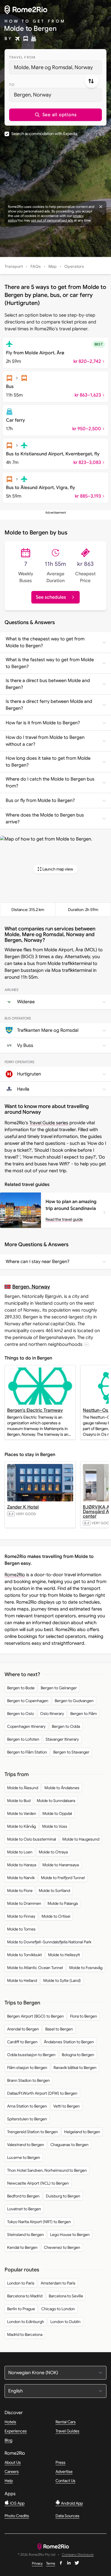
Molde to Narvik (21, 1878)
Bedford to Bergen (23, 2196)
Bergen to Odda (66, 1726)
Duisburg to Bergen (63, 2196)
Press (60, 2462)
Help (9, 2481)
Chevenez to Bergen (62, 2247)
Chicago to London (58, 2309)
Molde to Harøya (22, 1865)
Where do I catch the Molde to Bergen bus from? (50, 783)
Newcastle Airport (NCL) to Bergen (38, 2183)
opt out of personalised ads (52, 220)
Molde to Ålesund (23, 1788)
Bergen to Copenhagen (28, 1701)
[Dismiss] (101, 207)
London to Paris (21, 2283)
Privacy (37, 2563)
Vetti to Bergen (66, 2106)
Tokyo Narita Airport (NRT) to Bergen (39, 2222)
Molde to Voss (55, 1826)
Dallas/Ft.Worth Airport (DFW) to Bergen (42, 2093)
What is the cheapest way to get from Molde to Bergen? (45, 642)
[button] (55, 115)
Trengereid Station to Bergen (32, 2132)
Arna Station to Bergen (27, 2106)
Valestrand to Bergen (26, 2145)
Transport (14, 266)
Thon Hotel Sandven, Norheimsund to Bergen (47, 2170)
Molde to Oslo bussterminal (32, 1839)
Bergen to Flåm (84, 1714)
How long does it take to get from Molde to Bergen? (48, 762)
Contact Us (65, 2481)
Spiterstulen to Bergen (27, 2119)
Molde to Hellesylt (64, 1955)
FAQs (36, 266)
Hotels (10, 2422)
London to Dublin (65, 2322)
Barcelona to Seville (66, 2296)
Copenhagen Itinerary (26, 1726)
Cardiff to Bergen (22, 2042)
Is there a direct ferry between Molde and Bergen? (49, 705)
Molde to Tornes (21, 1929)
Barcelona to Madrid (25, 2296)
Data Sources (67, 2516)
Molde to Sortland (54, 1891)
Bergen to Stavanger (71, 1752)
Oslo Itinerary (52, 1714)
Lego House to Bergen (70, 2235)
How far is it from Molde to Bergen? (43, 723)
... (86, 1344)
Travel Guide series (49, 1123)
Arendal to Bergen (23, 2029)
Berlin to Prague (21, 2309)
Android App (71, 2503)
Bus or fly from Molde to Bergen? (40, 801)
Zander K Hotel (23, 1507)
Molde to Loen (20, 1852)
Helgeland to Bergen (82, 2132)
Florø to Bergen (84, 2016)
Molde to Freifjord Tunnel (63, 1878)
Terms (51, 2563)
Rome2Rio (15, 1575)
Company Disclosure (78, 2555)
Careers (12, 2472)
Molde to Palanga (63, 1903)
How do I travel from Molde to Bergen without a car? (45, 741)
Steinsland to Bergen (25, 2235)
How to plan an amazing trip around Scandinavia (71, 1205)
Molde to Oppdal (57, 1813)
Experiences (16, 2431)
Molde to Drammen (24, 1903)
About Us (13, 2462)
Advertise (64, 2472)
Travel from (22, 57)
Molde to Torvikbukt (24, 1955)
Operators (74, 266)
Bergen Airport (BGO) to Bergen (35, 2016)
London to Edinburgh (26, 2322)
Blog (8, 2440)
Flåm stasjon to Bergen (27, 2068)
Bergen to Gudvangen (74, 1701)
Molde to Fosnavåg (86, 1968)
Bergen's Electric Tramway (35, 1410)
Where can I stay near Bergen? (38, 1262)
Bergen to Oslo (20, 1714)
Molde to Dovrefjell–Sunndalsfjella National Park (49, 1942)
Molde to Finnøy (21, 1916)
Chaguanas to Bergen (69, 2145)
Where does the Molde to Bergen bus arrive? (45, 819)
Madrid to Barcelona (25, 2334)
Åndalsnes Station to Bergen (69, 2042)
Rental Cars (66, 2422)
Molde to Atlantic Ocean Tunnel (35, 1968)
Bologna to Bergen (78, 2055)
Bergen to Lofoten (23, 1739)
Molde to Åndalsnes (62, 1788)
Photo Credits (17, 2516)
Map (53, 266)
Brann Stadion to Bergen (28, 2080)
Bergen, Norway (33, 95)
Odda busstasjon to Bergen (31, 2055)
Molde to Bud (19, 1801)
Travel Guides (67, 2431)
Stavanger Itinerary (62, 1739)
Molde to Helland (22, 1980)
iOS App (17, 2503)
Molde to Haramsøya (61, 1865)
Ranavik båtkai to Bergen (75, 2068)
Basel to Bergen (59, 2029)
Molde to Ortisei (56, 1916)
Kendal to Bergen (22, 2247)
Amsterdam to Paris (58, 2283)
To (12, 85)
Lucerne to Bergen (24, 2157)
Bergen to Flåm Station (27, 1752)
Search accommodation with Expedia (44, 134)
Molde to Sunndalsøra (56, 1801)
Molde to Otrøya (53, 1852)
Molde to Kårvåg (21, 1826)
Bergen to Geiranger (59, 1688)
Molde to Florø (20, 1891)
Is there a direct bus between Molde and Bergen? (48, 684)
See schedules (51, 597)
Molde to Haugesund (81, 1839)
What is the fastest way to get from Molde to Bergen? (50, 663)
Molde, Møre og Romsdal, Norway (53, 67)
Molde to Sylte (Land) (62, 1980)
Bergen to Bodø (21, 1688)
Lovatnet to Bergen (24, 2209)
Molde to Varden (22, 1813)
